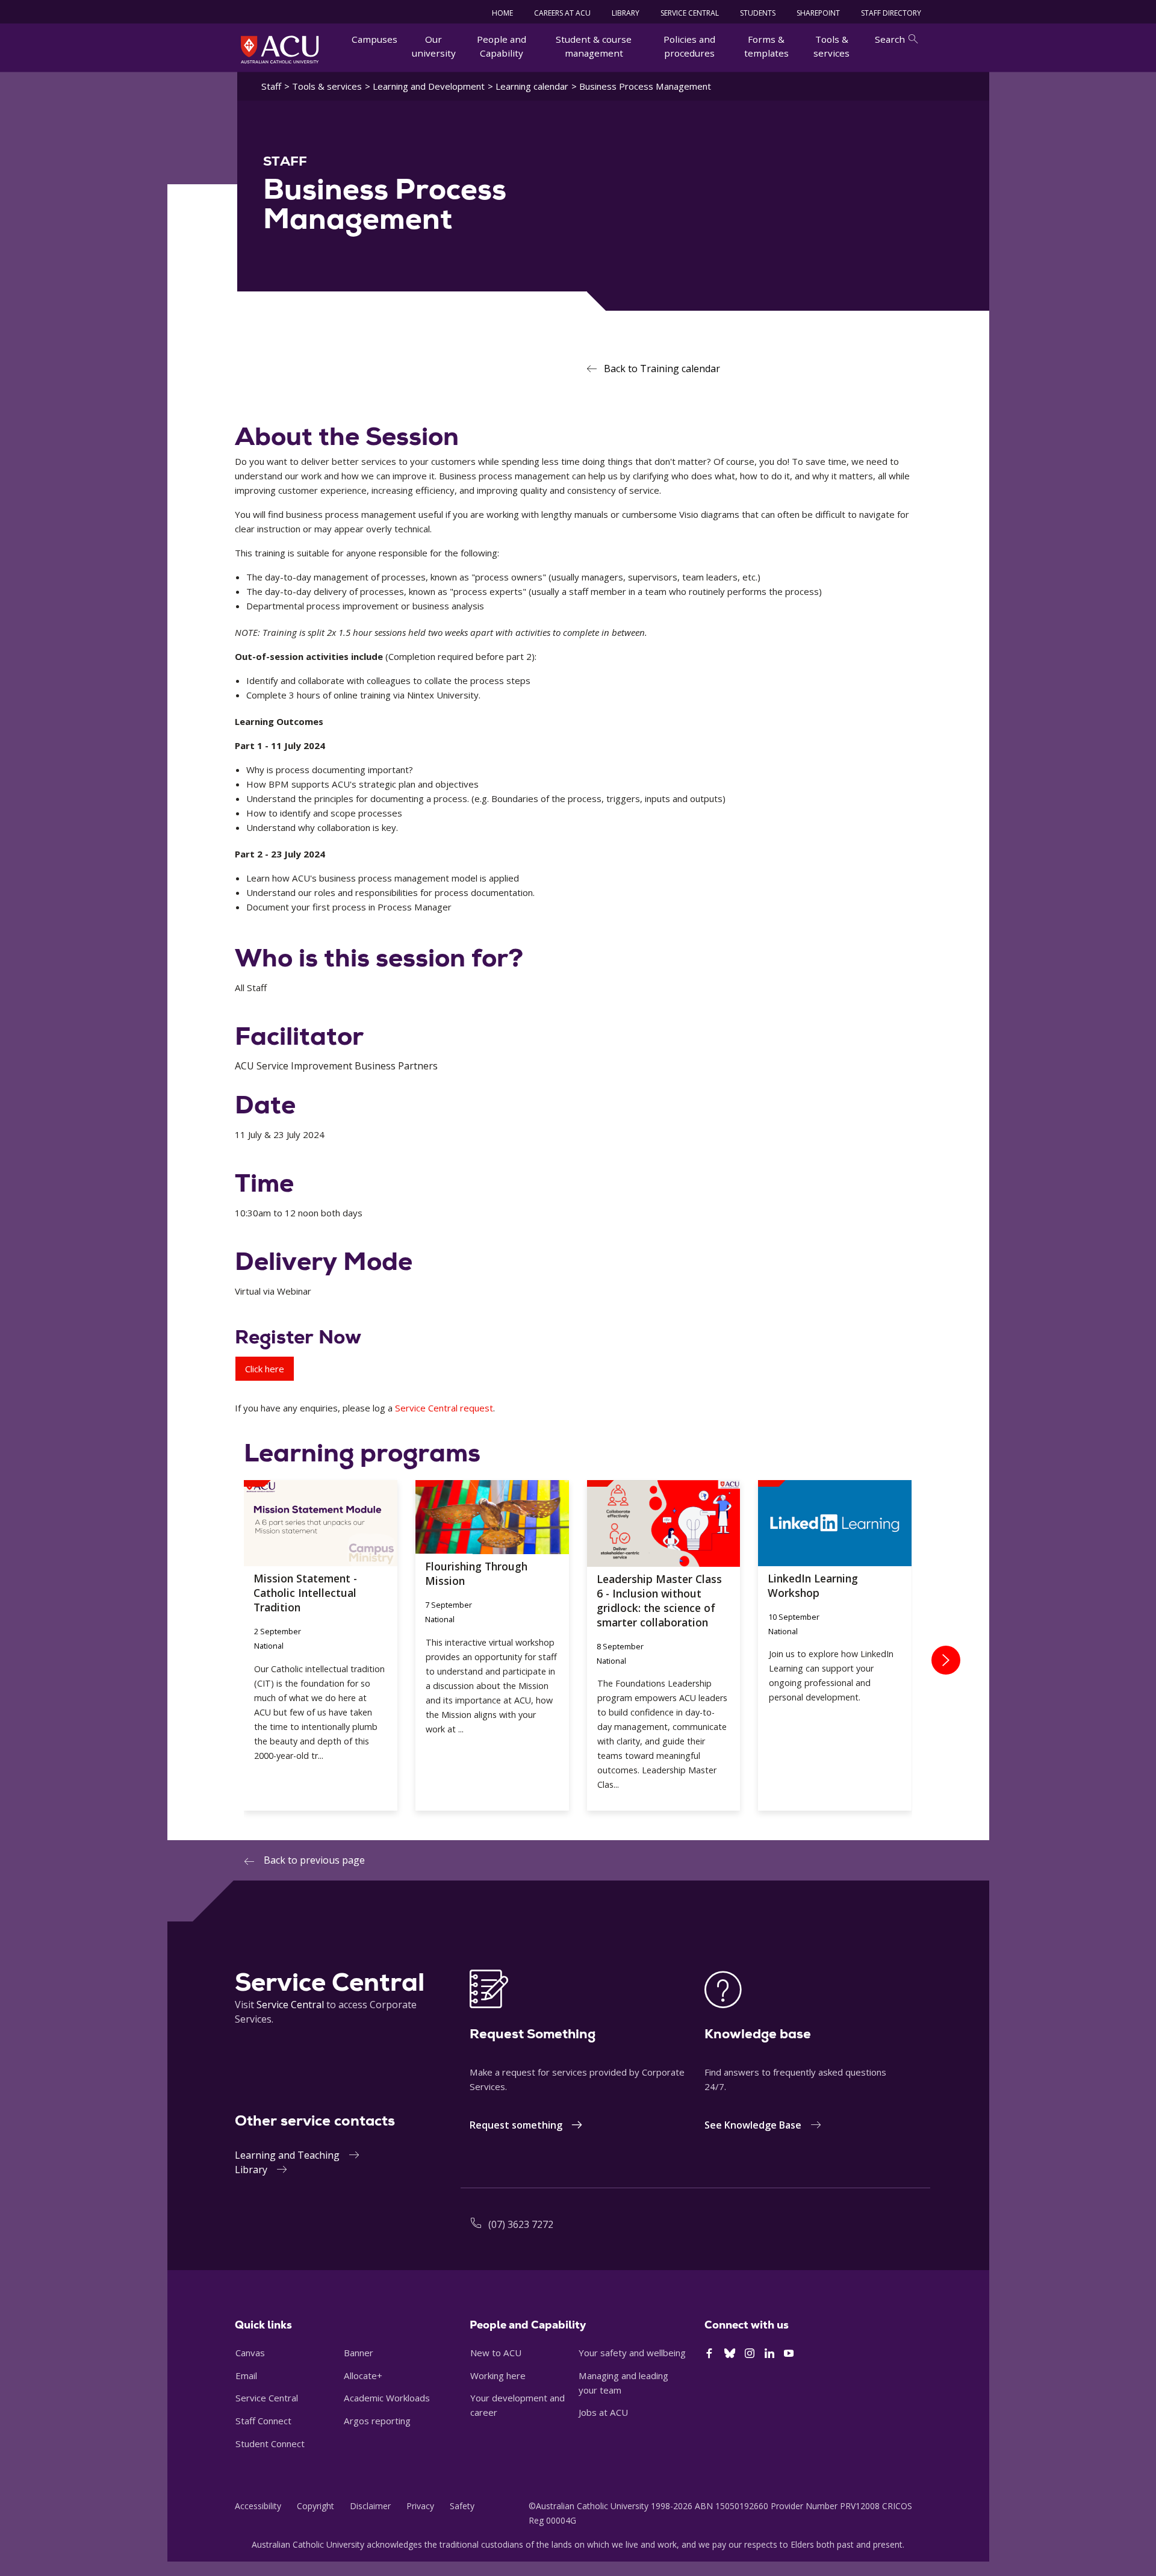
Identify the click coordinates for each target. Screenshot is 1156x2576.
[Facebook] (709, 2354)
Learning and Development (429, 86)
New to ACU (496, 2353)
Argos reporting (377, 2421)
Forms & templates (766, 46)
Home (502, 13)
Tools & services (831, 46)
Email (246, 2375)
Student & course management (594, 46)
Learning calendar (532, 86)
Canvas (250, 2353)
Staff (271, 86)
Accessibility (258, 2506)
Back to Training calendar (662, 369)
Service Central (690, 13)
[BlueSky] (730, 2354)
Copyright (315, 2506)
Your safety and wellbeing (632, 2353)
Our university (434, 46)
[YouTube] (789, 2354)
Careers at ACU (562, 13)
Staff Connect (263, 2421)
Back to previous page (314, 1860)
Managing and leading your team (623, 2383)
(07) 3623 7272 (521, 2224)
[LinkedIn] (769, 2354)
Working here (498, 2375)
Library (251, 2170)
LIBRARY (626, 13)
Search (890, 39)
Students (758, 13)
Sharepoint (818, 13)
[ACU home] (280, 49)
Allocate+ (363, 2375)
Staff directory (891, 13)
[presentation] (946, 1660)
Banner (359, 2353)
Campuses (374, 39)
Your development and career (517, 2405)
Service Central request (444, 1408)
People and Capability (502, 46)
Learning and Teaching (287, 2155)
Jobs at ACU (603, 2412)
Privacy (420, 2506)
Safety (462, 2506)
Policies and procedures (689, 46)
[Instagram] (750, 2354)
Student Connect (270, 2444)
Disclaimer (370, 2506)
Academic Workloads (387, 2398)
